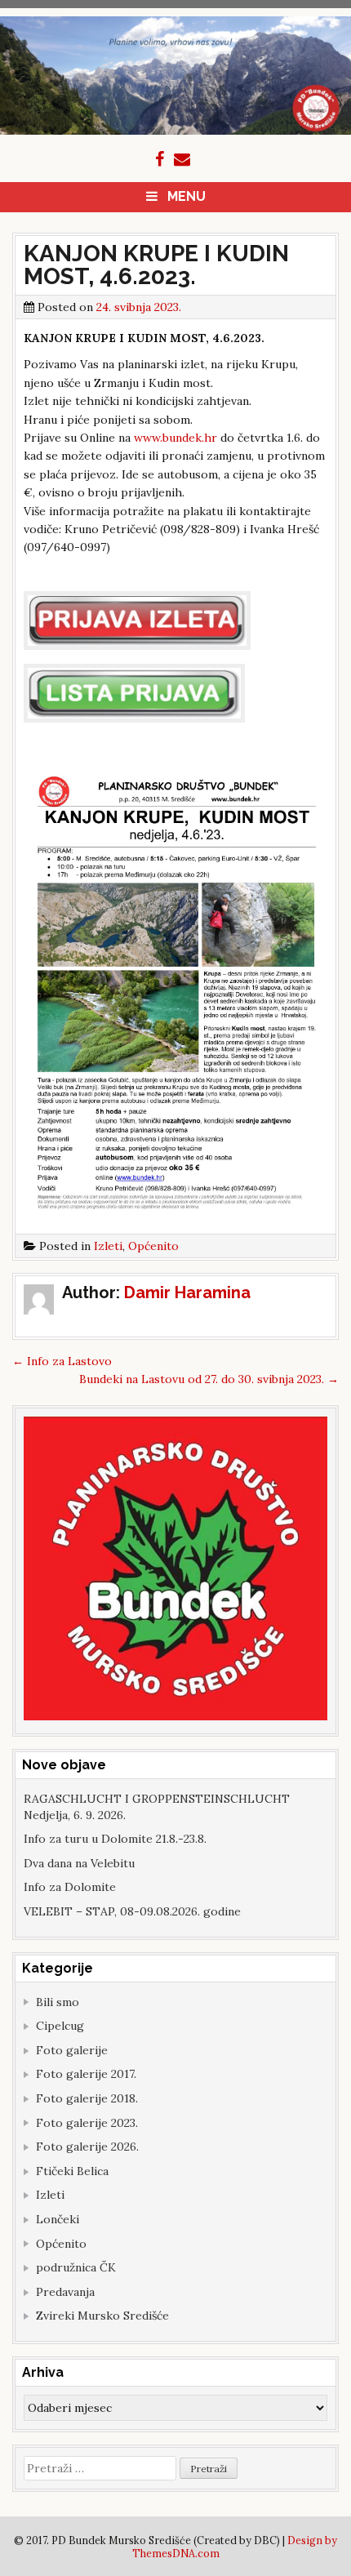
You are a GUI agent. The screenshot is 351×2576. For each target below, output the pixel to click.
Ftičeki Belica (72, 2171)
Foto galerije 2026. (87, 2147)
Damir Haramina (187, 1292)
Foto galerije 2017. (86, 2074)
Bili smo (58, 2002)
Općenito (153, 1246)
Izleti (108, 1246)
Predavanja (65, 2292)
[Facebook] (160, 159)
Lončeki (58, 2219)
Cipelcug (60, 2026)
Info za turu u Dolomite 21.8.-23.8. (115, 1839)
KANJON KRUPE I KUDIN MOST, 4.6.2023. (156, 265)
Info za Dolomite (70, 1887)
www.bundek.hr (175, 438)
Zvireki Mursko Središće (102, 2316)
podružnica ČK (76, 2267)
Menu (187, 196)
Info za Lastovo (62, 1361)
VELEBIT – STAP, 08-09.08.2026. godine (132, 1911)
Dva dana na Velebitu (79, 1863)
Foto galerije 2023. (87, 2123)
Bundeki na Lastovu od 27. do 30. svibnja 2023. (209, 1379)
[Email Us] (182, 159)
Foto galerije (72, 2050)
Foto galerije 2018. (87, 2098)
